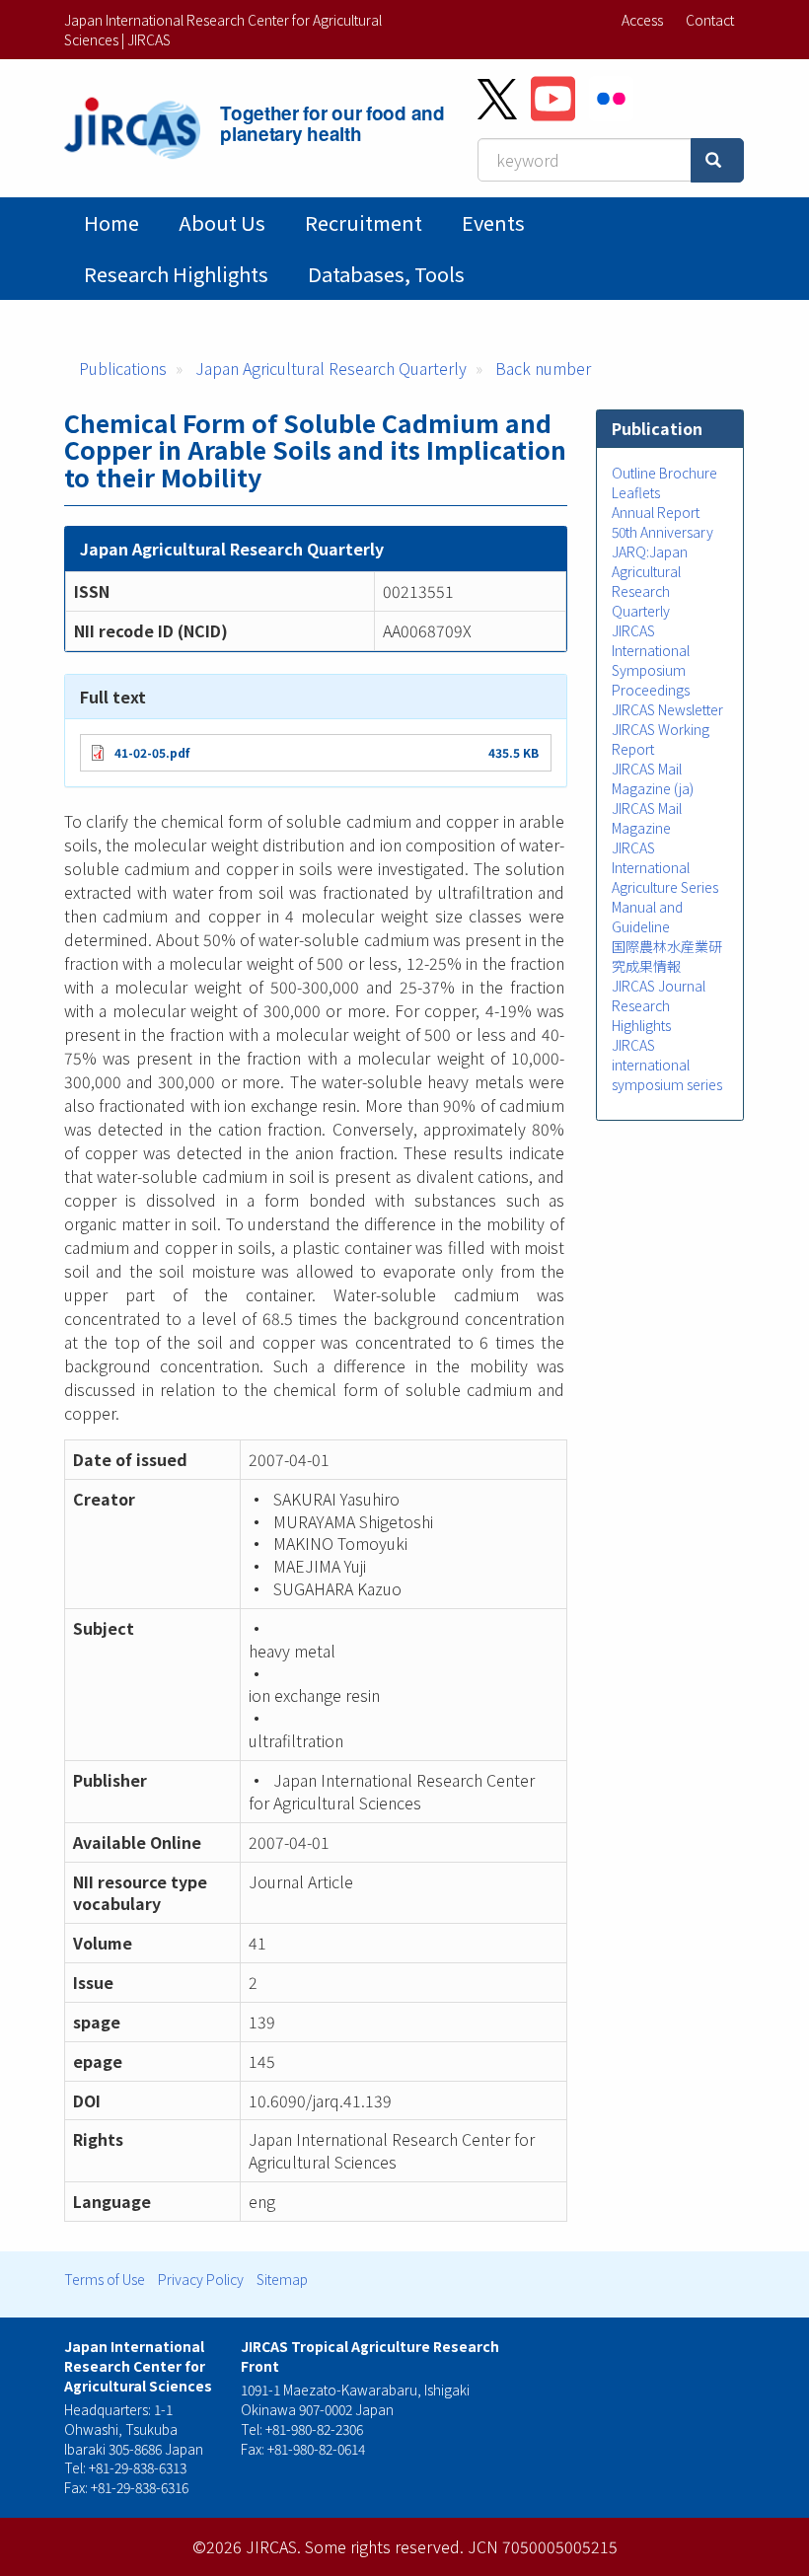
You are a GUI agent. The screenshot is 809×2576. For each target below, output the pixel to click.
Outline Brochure (664, 473)
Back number (543, 368)
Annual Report (656, 512)
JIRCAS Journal (659, 986)
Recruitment (364, 222)
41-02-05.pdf (152, 752)
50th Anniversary (662, 532)
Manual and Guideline (647, 917)
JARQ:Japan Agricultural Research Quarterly (650, 581)
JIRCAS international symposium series (667, 1065)
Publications (123, 368)
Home (111, 222)
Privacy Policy (201, 2279)
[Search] (717, 160)
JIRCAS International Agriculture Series (665, 867)
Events (493, 222)
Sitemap (282, 2279)
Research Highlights (176, 274)
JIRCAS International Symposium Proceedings (651, 660)
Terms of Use (105, 2279)
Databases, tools (386, 274)
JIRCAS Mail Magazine (647, 818)
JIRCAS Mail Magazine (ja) (653, 778)
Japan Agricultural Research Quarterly (331, 368)
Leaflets (636, 492)
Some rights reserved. (384, 2546)
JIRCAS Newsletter (667, 709)
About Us (222, 222)
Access (642, 20)
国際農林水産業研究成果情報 (667, 956)
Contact (710, 20)
